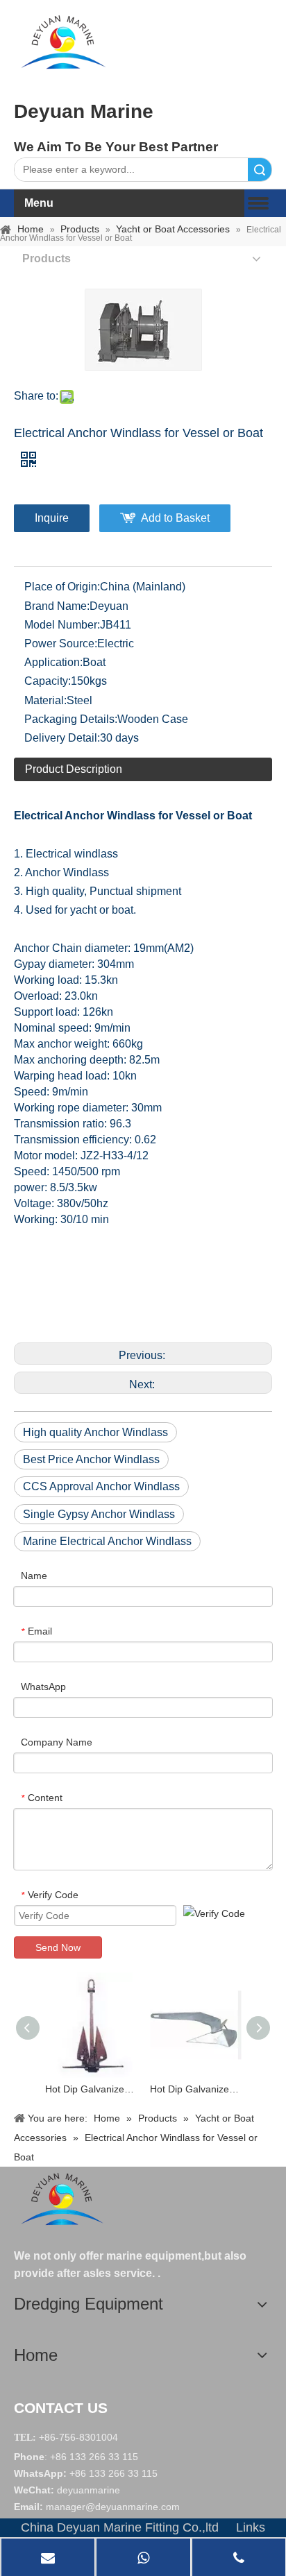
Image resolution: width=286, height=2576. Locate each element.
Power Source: (61, 643)
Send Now (58, 1947)
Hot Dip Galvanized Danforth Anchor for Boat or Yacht (91, 2089)
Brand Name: (57, 606)
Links (251, 2527)
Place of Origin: (62, 587)
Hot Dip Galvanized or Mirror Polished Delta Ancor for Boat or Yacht (195, 2089)
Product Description (74, 769)
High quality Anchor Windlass (95, 1432)
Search (260, 170)
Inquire (52, 518)
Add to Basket (175, 518)
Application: (53, 662)
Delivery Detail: (62, 738)
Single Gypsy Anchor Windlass (99, 1514)
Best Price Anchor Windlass (91, 1459)
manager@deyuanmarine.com (113, 2507)
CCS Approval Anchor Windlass (101, 1486)
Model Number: (62, 625)
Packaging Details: (71, 719)
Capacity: (48, 681)
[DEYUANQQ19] (63, 42)
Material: (45, 700)
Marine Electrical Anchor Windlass (107, 1541)
